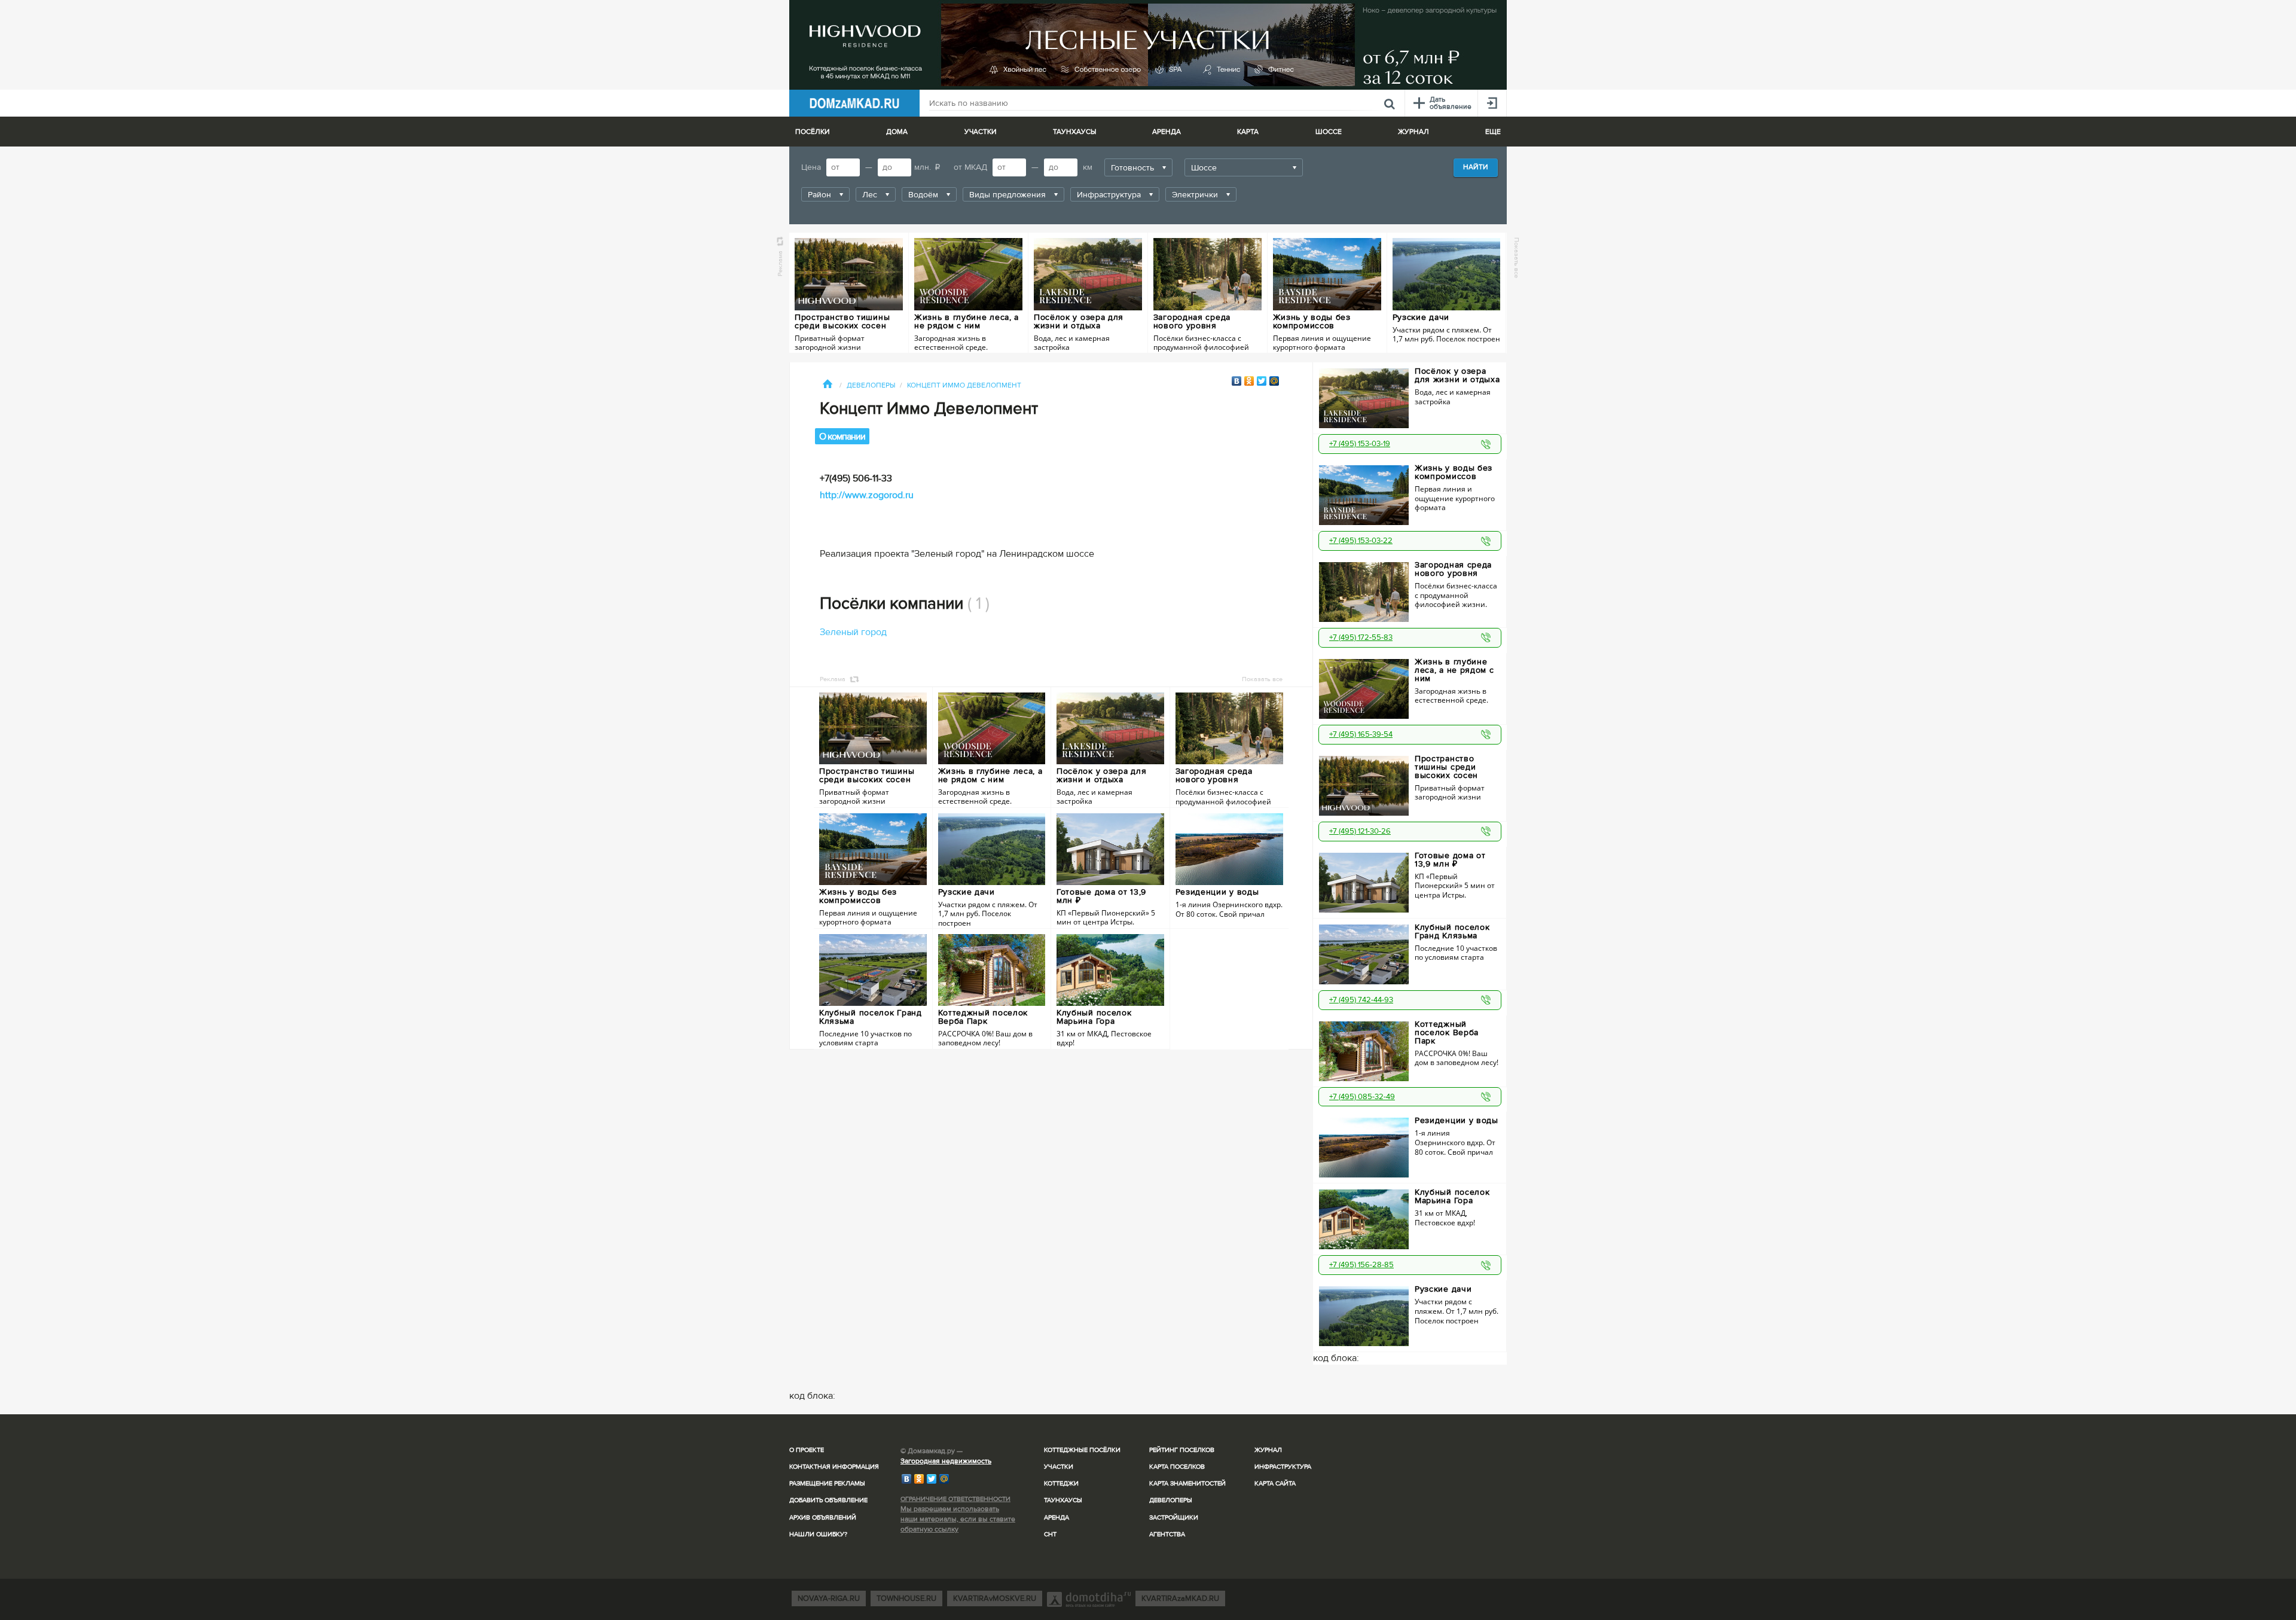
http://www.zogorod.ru (867, 495)
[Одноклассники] (1249, 381)
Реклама (780, 263)
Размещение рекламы (827, 1483)
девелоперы (871, 385)
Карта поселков (1177, 1467)
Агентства (1167, 1534)
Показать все (1517, 258)
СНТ (1050, 1534)
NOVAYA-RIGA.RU (829, 1598)
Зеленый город (853, 632)
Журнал (1268, 1450)
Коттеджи (1061, 1483)
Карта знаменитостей (1187, 1483)
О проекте (807, 1450)
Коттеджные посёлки (1082, 1450)
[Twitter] (1262, 381)
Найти (1476, 167)
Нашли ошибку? (818, 1534)
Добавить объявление (828, 1500)
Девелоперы (1171, 1500)
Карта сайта (1275, 1483)
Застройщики (1174, 1517)
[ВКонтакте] (1237, 381)
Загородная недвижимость (946, 1461)
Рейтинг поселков (1182, 1450)
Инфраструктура (1283, 1467)
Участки (1059, 1467)
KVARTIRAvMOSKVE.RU (995, 1598)
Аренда (1057, 1517)
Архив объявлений (823, 1517)
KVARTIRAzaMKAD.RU (1180, 1598)
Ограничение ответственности (955, 1499)
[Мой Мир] (1274, 381)
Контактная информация (834, 1467)
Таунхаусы (1074, 132)
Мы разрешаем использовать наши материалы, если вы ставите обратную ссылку (958, 1519)
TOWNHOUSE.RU (906, 1598)
